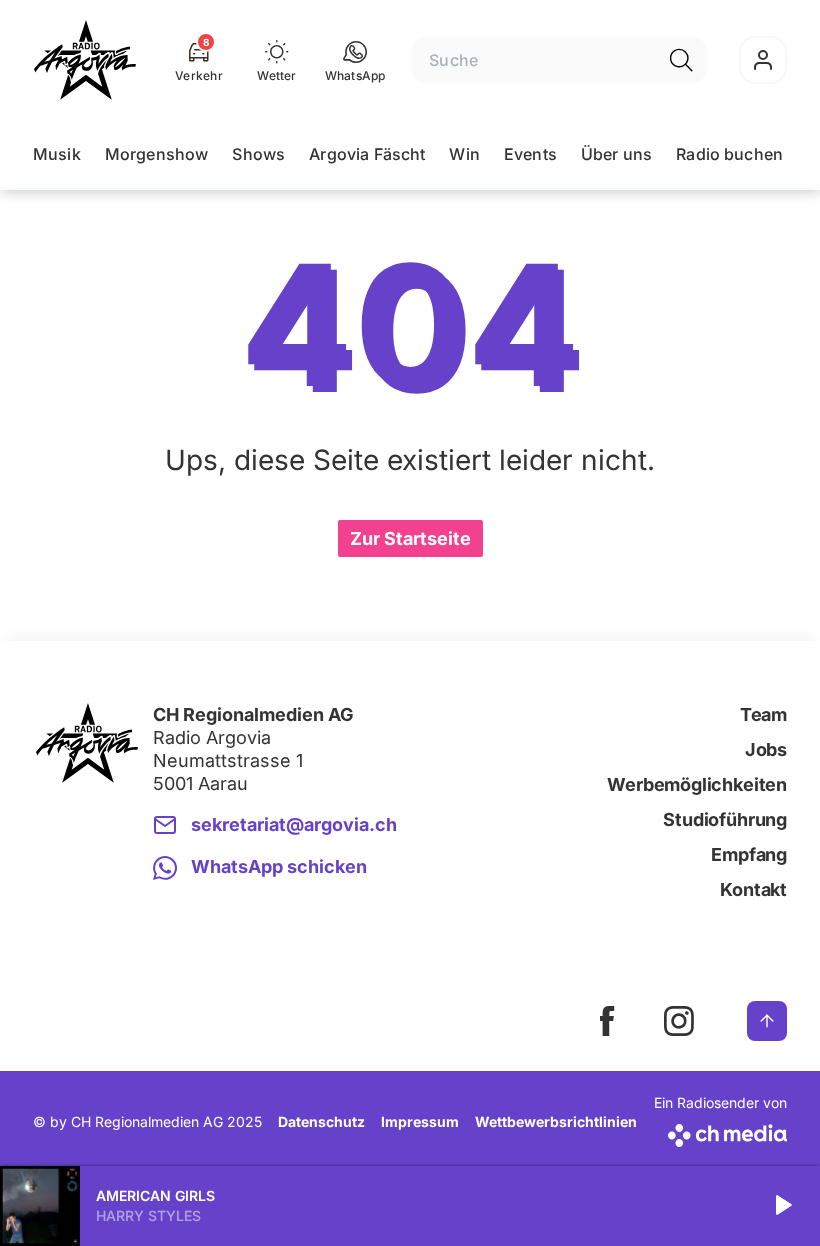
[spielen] (782, 1206)
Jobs (766, 749)
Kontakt (753, 889)
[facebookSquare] (607, 1021)
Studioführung (725, 819)
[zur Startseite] (85, 60)
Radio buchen (729, 154)
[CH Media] (720, 1131)
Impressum (420, 1121)
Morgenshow (157, 154)
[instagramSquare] (679, 1021)
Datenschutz (321, 1121)
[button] (355, 60)
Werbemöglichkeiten (697, 784)
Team (763, 714)
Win (464, 154)
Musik (57, 154)
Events (530, 154)
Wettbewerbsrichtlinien (556, 1121)
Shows (258, 154)
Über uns (616, 154)
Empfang (749, 854)
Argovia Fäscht (367, 154)
